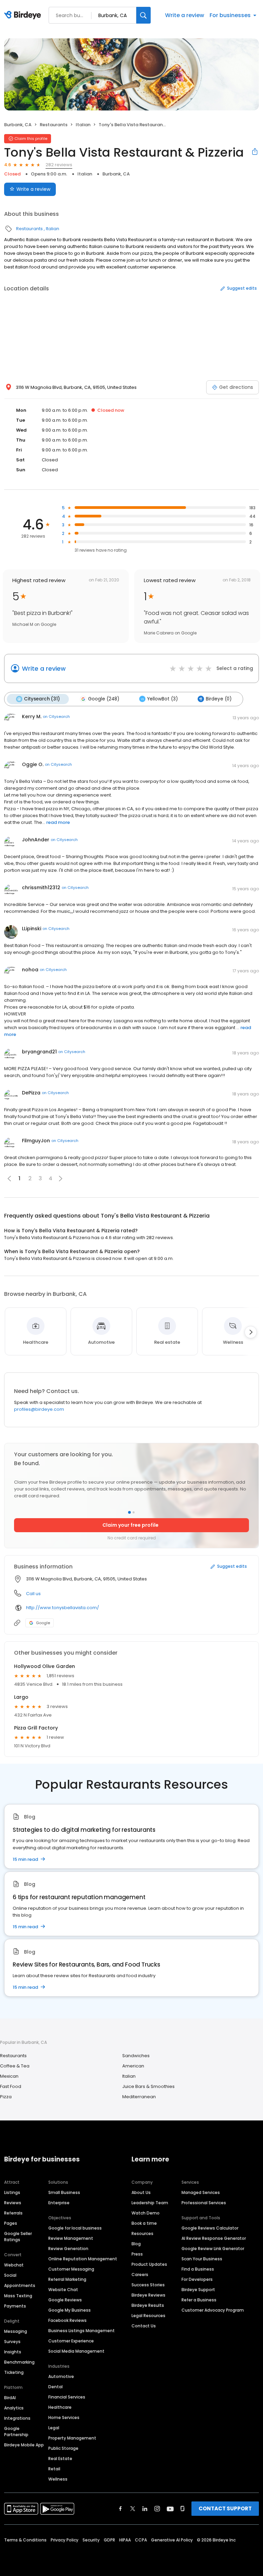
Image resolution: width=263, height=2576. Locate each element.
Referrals (13, 2213)
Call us (33, 1594)
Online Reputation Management (83, 2259)
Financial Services (67, 2397)
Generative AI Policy (172, 2540)
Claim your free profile (130, 1525)
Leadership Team (150, 2203)
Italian (83, 125)
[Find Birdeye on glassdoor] (183, 2509)
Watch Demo (146, 2213)
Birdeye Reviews (148, 2295)
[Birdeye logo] (24, 15)
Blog (136, 2244)
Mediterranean (139, 2097)
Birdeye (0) (219, 699)
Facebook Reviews (67, 2320)
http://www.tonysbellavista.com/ (62, 1608)
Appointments (20, 2285)
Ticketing (14, 2372)
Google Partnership (16, 2432)
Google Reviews (65, 2300)
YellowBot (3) (162, 699)
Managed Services (201, 2192)
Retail (54, 2469)
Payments (15, 2306)
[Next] (251, 1332)
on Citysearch (56, 717)
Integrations (17, 2418)
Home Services (64, 2417)
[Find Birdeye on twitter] (133, 2509)
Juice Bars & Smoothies (148, 2086)
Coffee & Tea (15, 2066)
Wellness (58, 2479)
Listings (12, 2192)
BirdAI (10, 2398)
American (133, 2066)
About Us (141, 2192)
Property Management (72, 2438)
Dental (55, 2387)
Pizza (6, 2097)
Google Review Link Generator (213, 2249)
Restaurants (54, 125)
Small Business (64, 2192)
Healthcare (60, 2407)
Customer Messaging (71, 2269)
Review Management (71, 2238)
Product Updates (149, 2264)
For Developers (197, 2279)
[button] (61, 1179)
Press (137, 2254)
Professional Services (204, 2203)
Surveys (12, 2342)
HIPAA (125, 2540)
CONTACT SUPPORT (225, 2508)
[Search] (143, 15)
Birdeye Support (198, 2290)
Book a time (144, 2223)
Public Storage (63, 2448)
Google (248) (104, 699)
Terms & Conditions (25, 2540)
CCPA (141, 2540)
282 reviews (59, 165)
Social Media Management (76, 2351)
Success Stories (148, 2285)
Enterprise (59, 2203)
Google (43, 1623)
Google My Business (70, 2310)
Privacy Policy (65, 2540)
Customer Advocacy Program (213, 2310)
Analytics (14, 2408)
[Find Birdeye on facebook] (121, 2509)
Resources (142, 2233)
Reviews (13, 2203)
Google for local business (75, 2228)
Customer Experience (71, 2341)
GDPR (109, 2540)
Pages (11, 2223)
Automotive (61, 2376)
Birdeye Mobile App (24, 2445)
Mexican (9, 2076)
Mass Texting (18, 2296)
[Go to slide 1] (129, 1512)
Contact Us (144, 2326)
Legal (54, 2428)
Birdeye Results (148, 2305)
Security (91, 2540)
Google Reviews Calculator (210, 2228)
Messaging (16, 2331)
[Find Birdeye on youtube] (170, 2509)
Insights (13, 2352)
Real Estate (60, 2459)
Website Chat (63, 2290)
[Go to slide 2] (134, 1512)
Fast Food (11, 2086)
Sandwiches (136, 2056)
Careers (140, 2275)
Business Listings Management (82, 2331)
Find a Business (198, 2269)
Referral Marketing (67, 2279)
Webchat (14, 2265)
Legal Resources (148, 2316)
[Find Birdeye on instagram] (157, 2509)
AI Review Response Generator (214, 2238)
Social (10, 2275)
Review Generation (68, 2249)
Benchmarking (19, 2362)
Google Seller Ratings (18, 2237)
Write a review (185, 15)
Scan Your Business (202, 2259)
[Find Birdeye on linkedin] (145, 2509)
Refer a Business (199, 2300)
